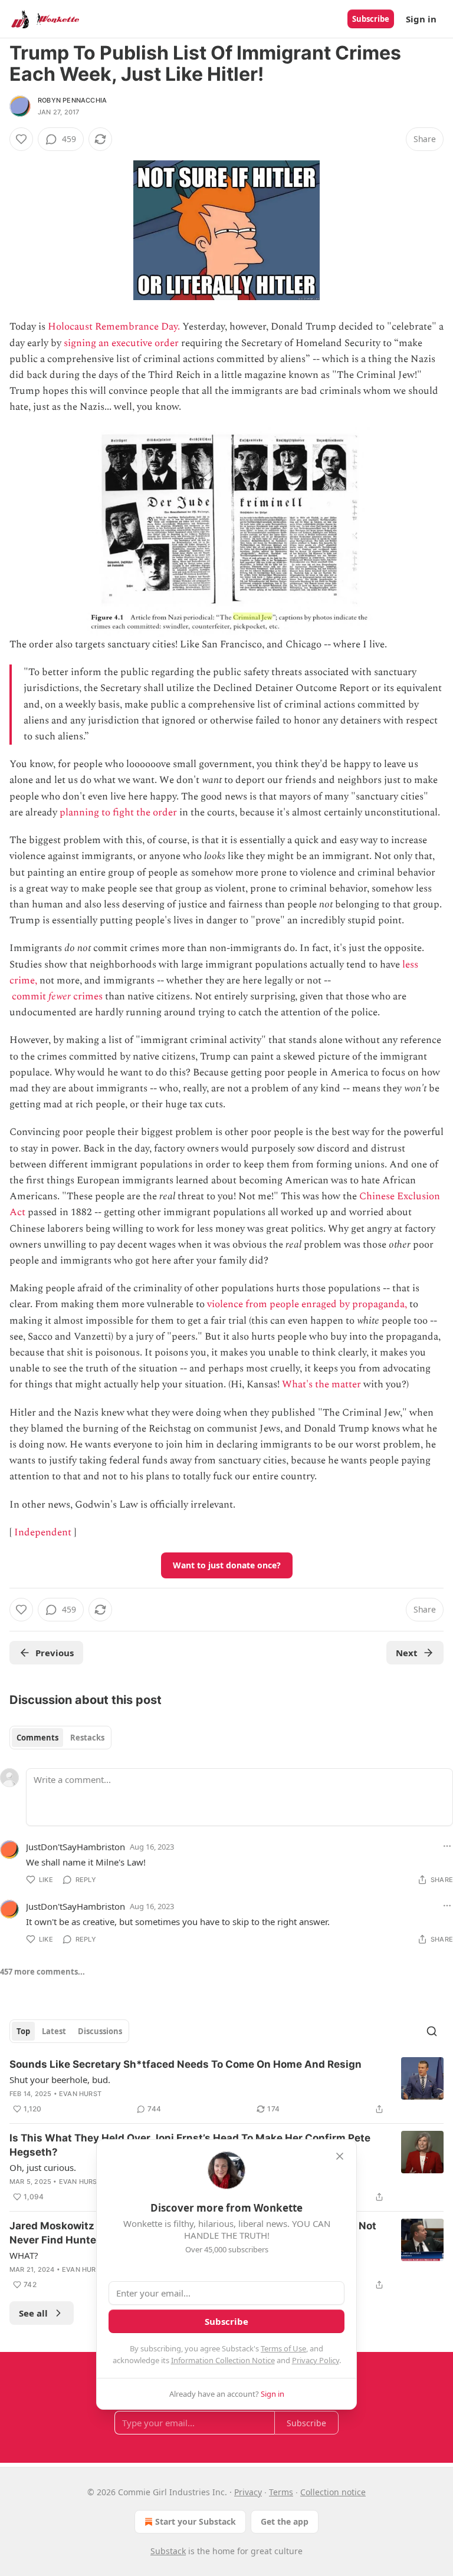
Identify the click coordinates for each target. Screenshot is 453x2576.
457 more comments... (42, 1972)
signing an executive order (121, 343)
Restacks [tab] (87, 1738)
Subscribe (371, 19)
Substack (168, 2551)
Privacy (248, 2492)
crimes (87, 996)
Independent (43, 1532)
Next (407, 1653)
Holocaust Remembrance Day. (114, 327)
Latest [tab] (54, 2031)
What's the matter (321, 1384)
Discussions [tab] (100, 2031)
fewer (60, 996)
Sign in (421, 19)
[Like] (21, 139)
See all (33, 2313)
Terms (281, 2492)
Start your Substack (196, 2521)
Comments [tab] (37, 1738)
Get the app (285, 2521)
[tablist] (60, 1738)
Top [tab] (23, 2031)
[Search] (432, 2031)
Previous (55, 1653)
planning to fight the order (118, 812)
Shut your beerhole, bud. (60, 2080)
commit (30, 996)
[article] (226, 2087)
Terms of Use (283, 2348)
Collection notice (333, 2492)
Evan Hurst (80, 2094)
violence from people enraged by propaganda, (307, 1304)
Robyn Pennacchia (72, 100)
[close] (340, 2156)
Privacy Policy (316, 2360)
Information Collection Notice (223, 2360)
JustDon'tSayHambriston (75, 1847)
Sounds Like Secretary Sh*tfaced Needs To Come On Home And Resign (186, 2064)
